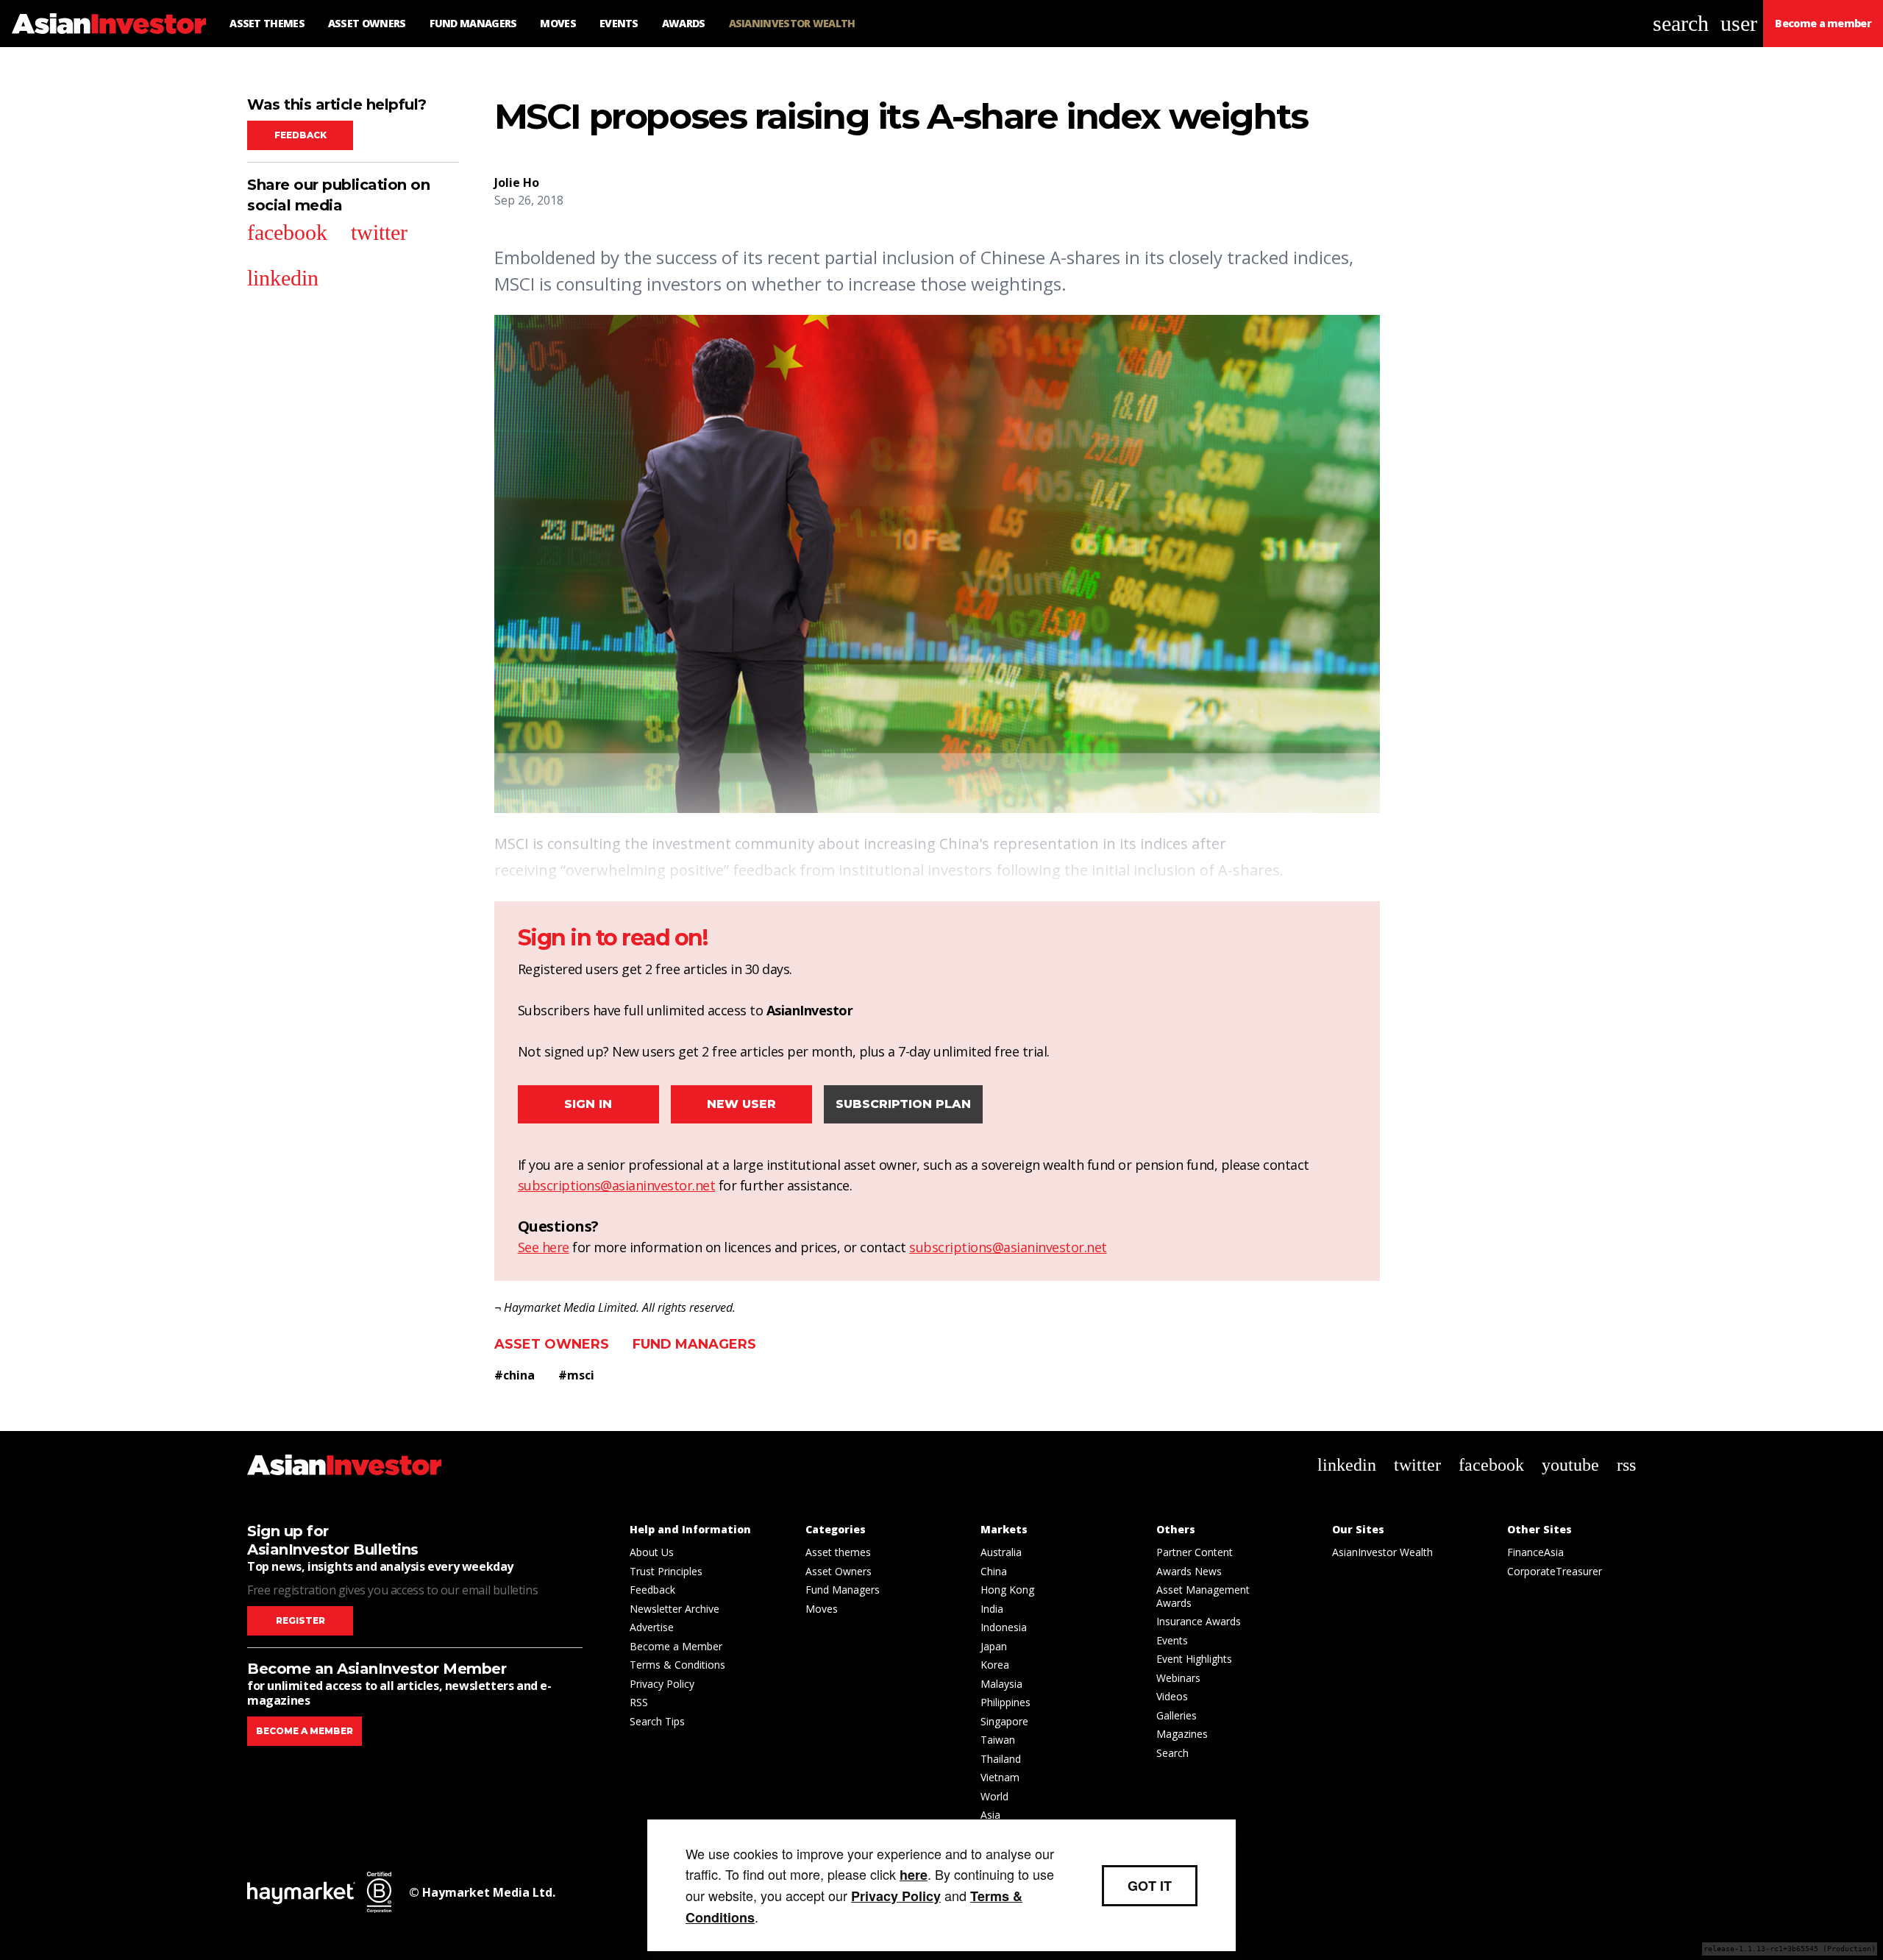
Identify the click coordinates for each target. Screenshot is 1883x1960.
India (992, 1609)
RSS (639, 1702)
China (994, 1571)
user (1739, 23)
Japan (994, 1646)
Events (1172, 1640)
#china (515, 1375)
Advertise (652, 1627)
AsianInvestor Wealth (1382, 1552)
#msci (576, 1375)
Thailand (1001, 1759)
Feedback (300, 135)
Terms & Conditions (677, 1665)
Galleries (1177, 1715)
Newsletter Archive (674, 1609)
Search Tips (657, 1721)
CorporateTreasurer (1555, 1571)
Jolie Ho (517, 182)
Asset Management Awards (1203, 1596)
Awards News (1189, 1571)
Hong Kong (1007, 1590)
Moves (822, 1609)
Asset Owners (552, 1344)
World (994, 1796)
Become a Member (676, 1646)
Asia (990, 1815)
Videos (1172, 1696)
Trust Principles (666, 1571)
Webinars (1178, 1678)
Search (1172, 1753)
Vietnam (1000, 1777)
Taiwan (998, 1740)
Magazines (1182, 1734)
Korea (995, 1665)
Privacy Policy (662, 1684)
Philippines (1005, 1702)
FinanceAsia (1535, 1552)
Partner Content (1195, 1552)
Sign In (588, 1104)
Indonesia (1004, 1627)
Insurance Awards (1199, 1621)
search (1681, 23)
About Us (652, 1552)
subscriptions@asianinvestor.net (617, 1185)
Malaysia (1001, 1684)
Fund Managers (694, 1344)
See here (544, 1247)
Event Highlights (1194, 1659)
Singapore (1004, 1721)
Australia (1001, 1552)
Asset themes (838, 1552)
